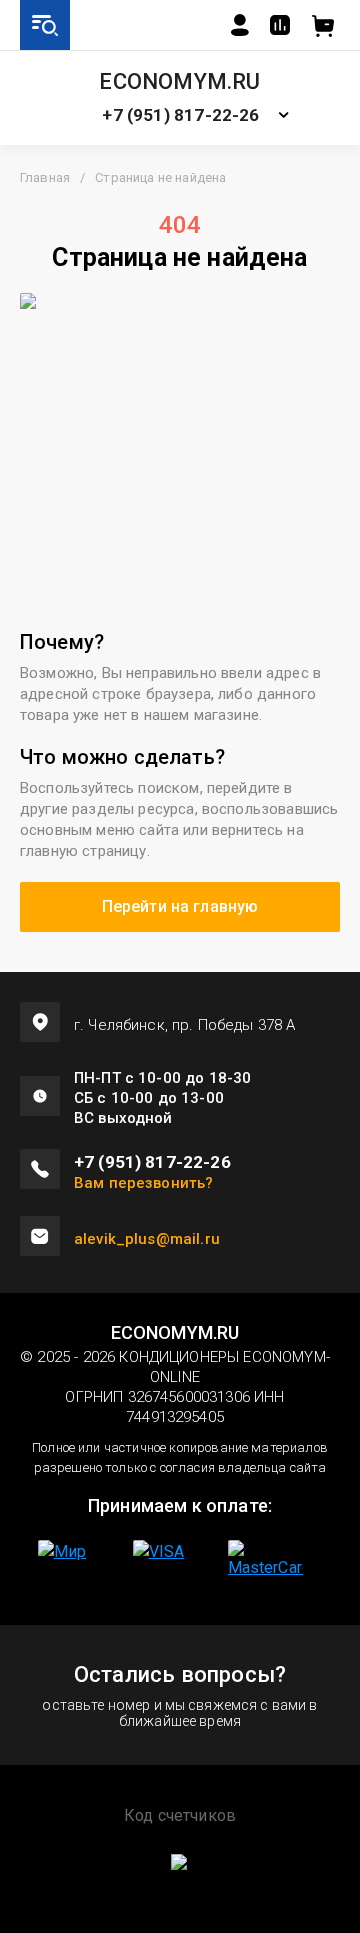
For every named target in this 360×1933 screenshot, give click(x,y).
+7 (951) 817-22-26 (180, 115)
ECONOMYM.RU (179, 82)
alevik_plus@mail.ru (147, 1239)
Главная (45, 177)
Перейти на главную (180, 906)
